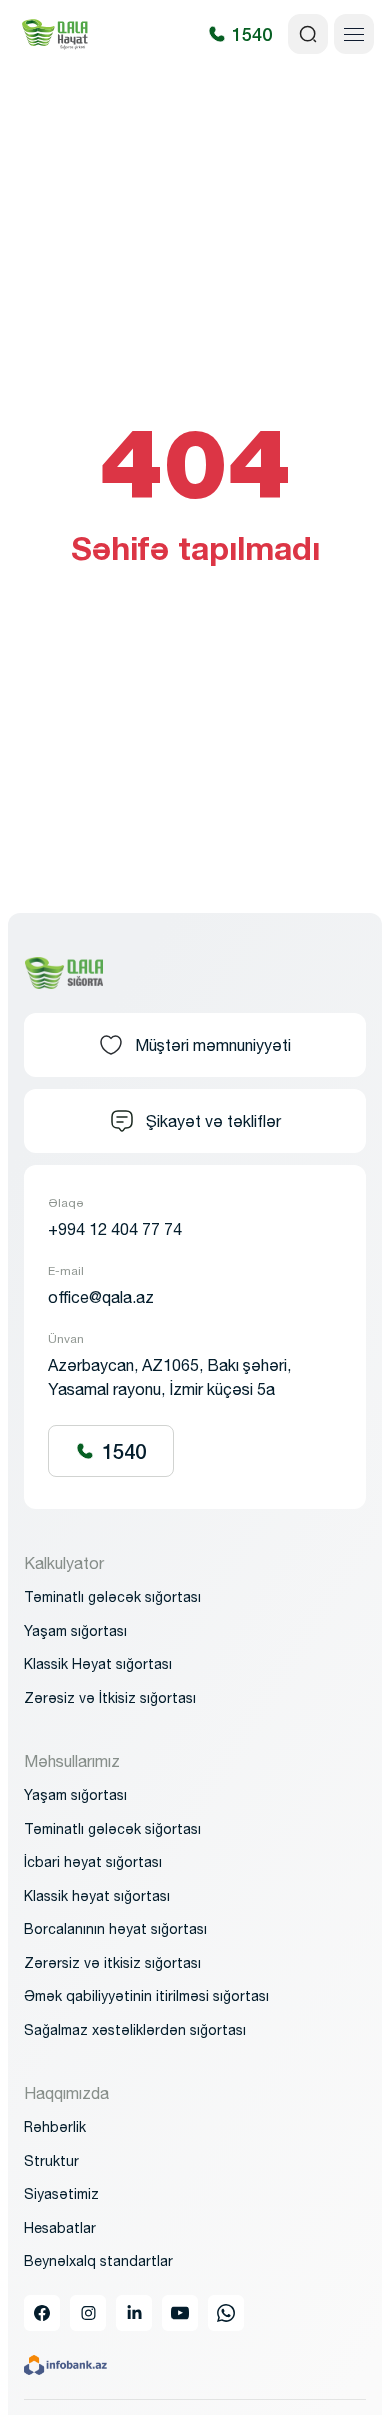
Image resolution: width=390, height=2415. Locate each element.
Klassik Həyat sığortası (98, 1664)
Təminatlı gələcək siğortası (112, 1829)
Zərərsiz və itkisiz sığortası (112, 1963)
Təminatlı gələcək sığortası (112, 1597)
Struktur (51, 2161)
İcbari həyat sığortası (93, 1862)
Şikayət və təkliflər (213, 1121)
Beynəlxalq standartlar (98, 2261)
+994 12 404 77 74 (115, 1229)
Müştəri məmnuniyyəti (213, 1045)
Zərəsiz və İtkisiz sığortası (110, 1698)
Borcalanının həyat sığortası (115, 1929)
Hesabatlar (60, 2228)
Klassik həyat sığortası (97, 1896)
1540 (124, 1451)
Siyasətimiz (61, 2194)
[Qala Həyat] (55, 34)
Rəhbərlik (55, 2127)
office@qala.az (101, 1297)
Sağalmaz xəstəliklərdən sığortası (135, 2030)
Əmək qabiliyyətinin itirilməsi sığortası (146, 1996)
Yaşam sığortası (75, 1795)
